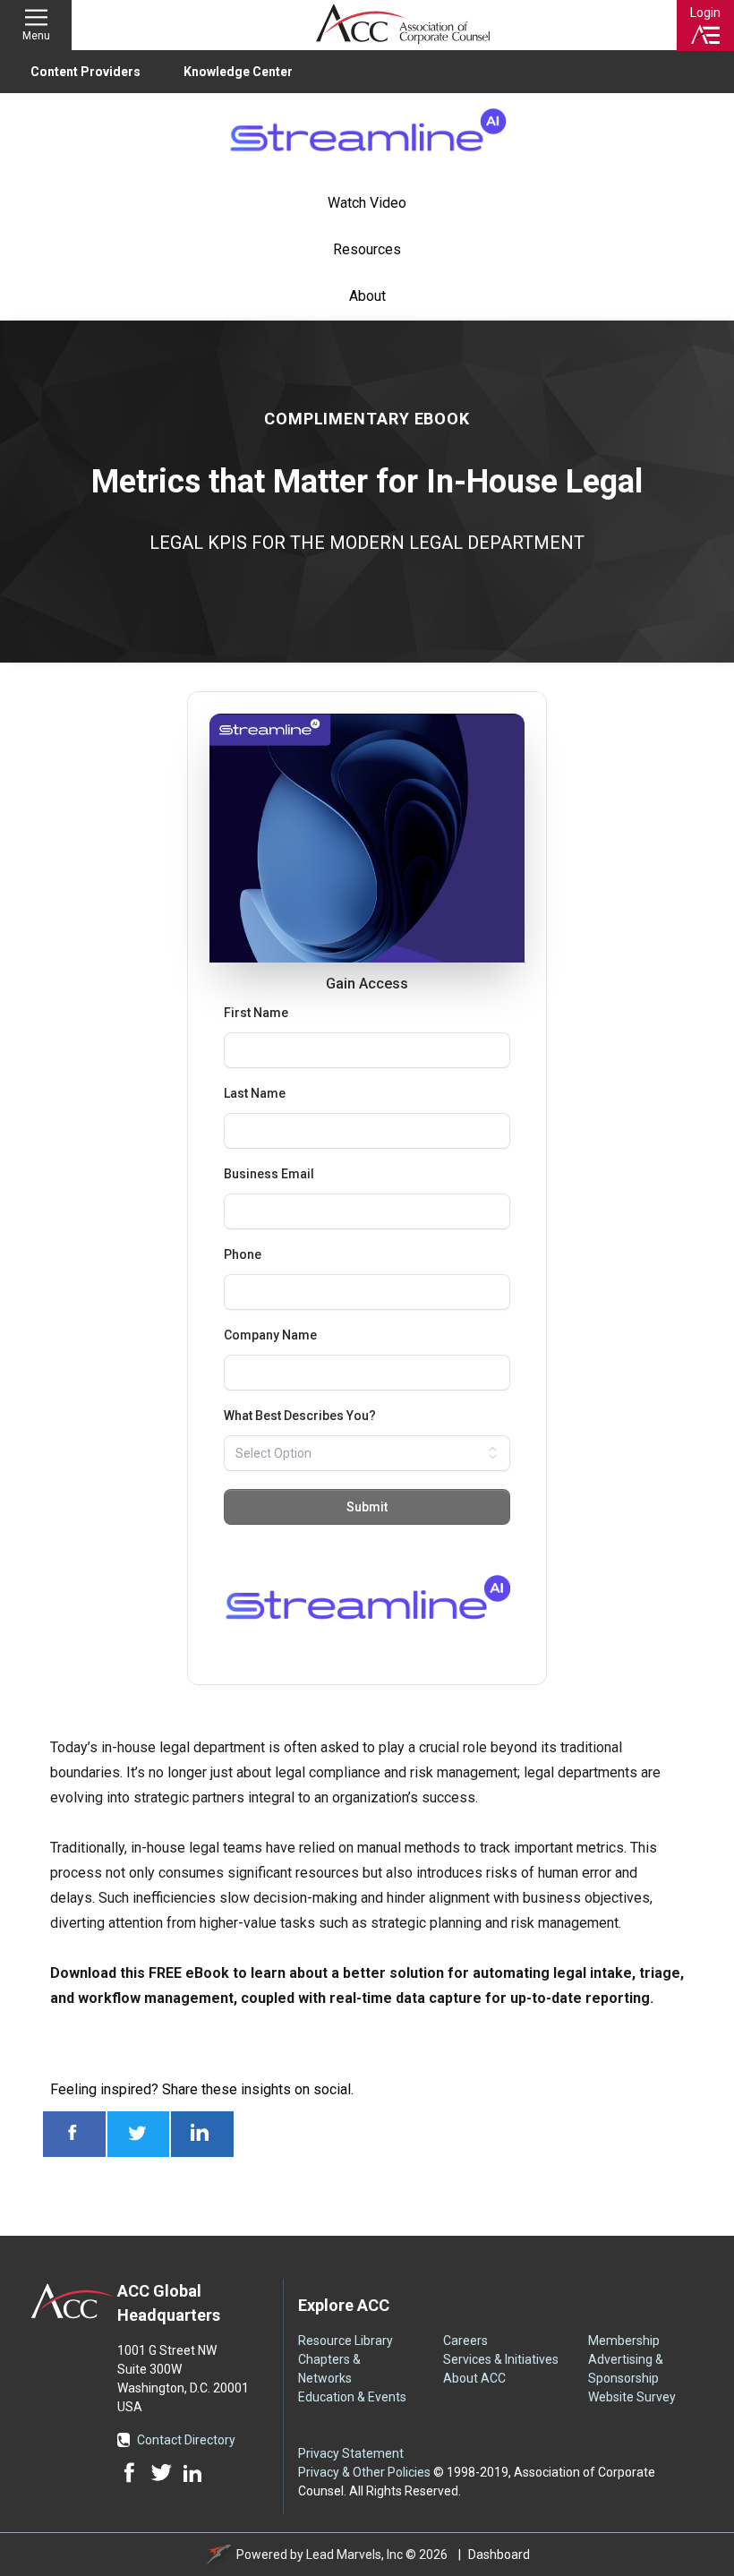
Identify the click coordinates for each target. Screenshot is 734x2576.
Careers (465, 2341)
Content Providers (85, 72)
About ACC (474, 2378)
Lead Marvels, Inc (354, 2555)
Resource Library (346, 2341)
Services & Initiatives (501, 2359)
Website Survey (632, 2397)
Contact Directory (186, 2440)
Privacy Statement (351, 2453)
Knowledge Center (238, 72)
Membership (624, 2341)
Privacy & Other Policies (364, 2472)
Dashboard (499, 2555)
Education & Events (352, 2397)
